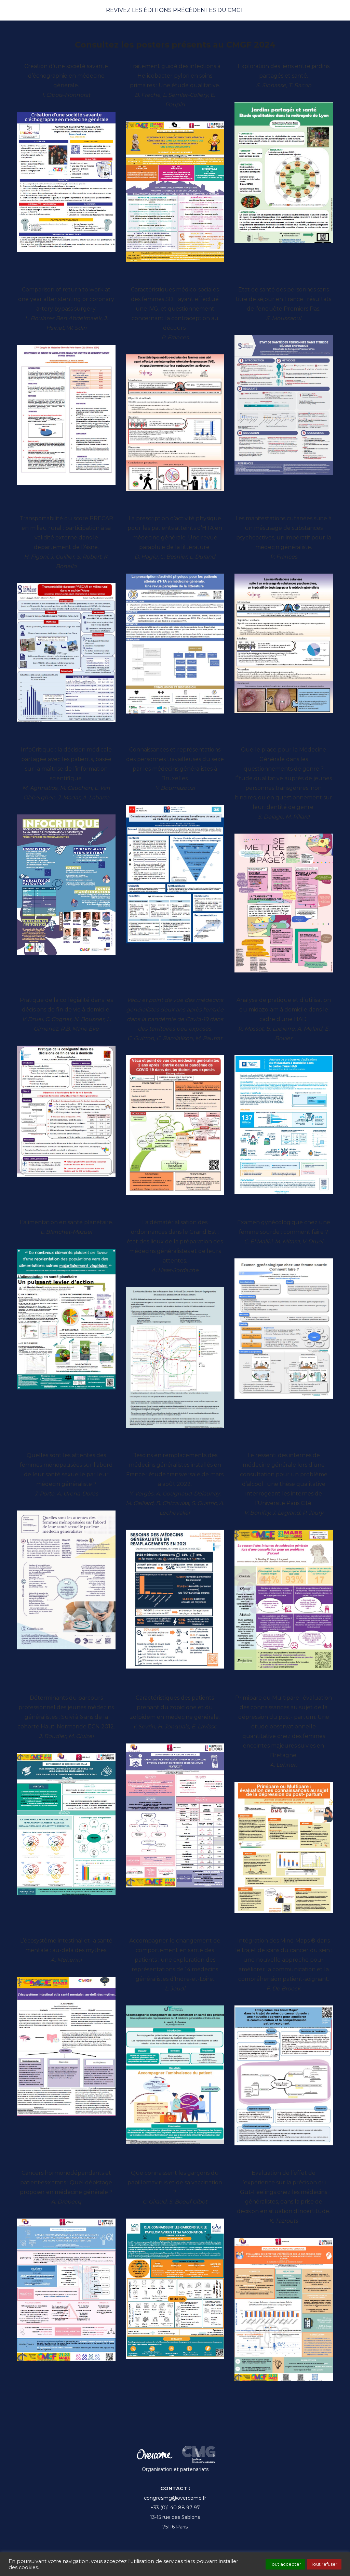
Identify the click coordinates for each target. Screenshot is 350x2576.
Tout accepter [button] (285, 2564)
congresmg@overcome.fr (175, 2498)
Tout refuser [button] (324, 2564)
